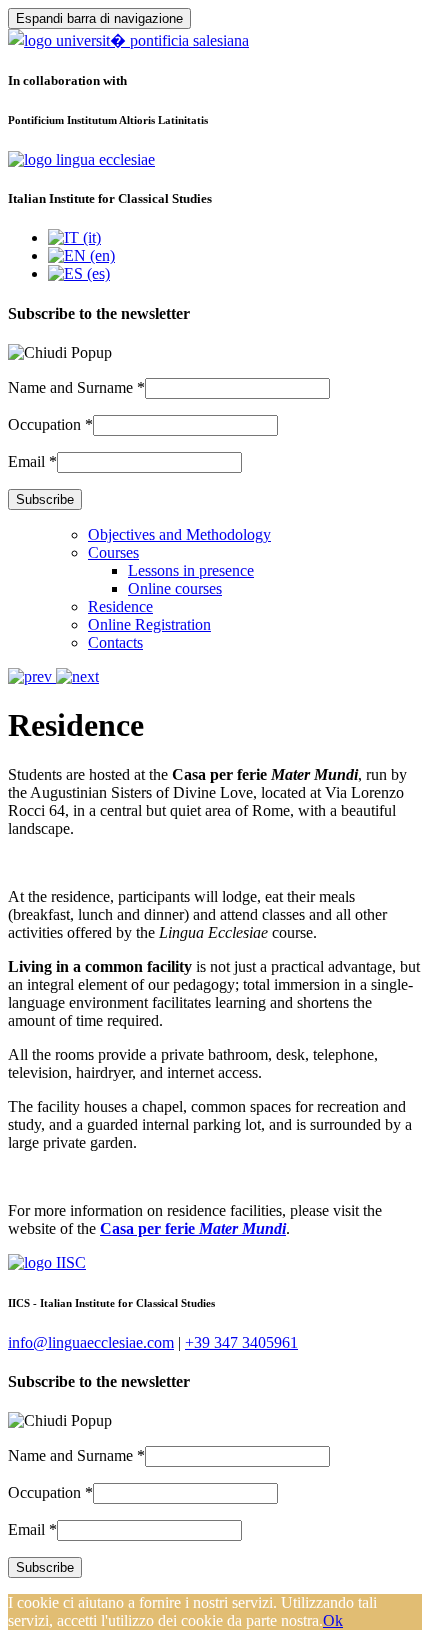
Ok (333, 1620)
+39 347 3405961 (241, 1342)
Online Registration (149, 624)
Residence (120, 606)
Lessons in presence (191, 570)
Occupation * (50, 424)
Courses (113, 552)
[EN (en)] (81, 255)
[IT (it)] (74, 237)
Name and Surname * (76, 387)
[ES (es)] (79, 273)
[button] (32, 676)
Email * (32, 461)
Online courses (175, 588)
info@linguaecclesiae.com (91, 1342)
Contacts (115, 642)
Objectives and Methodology (179, 534)
